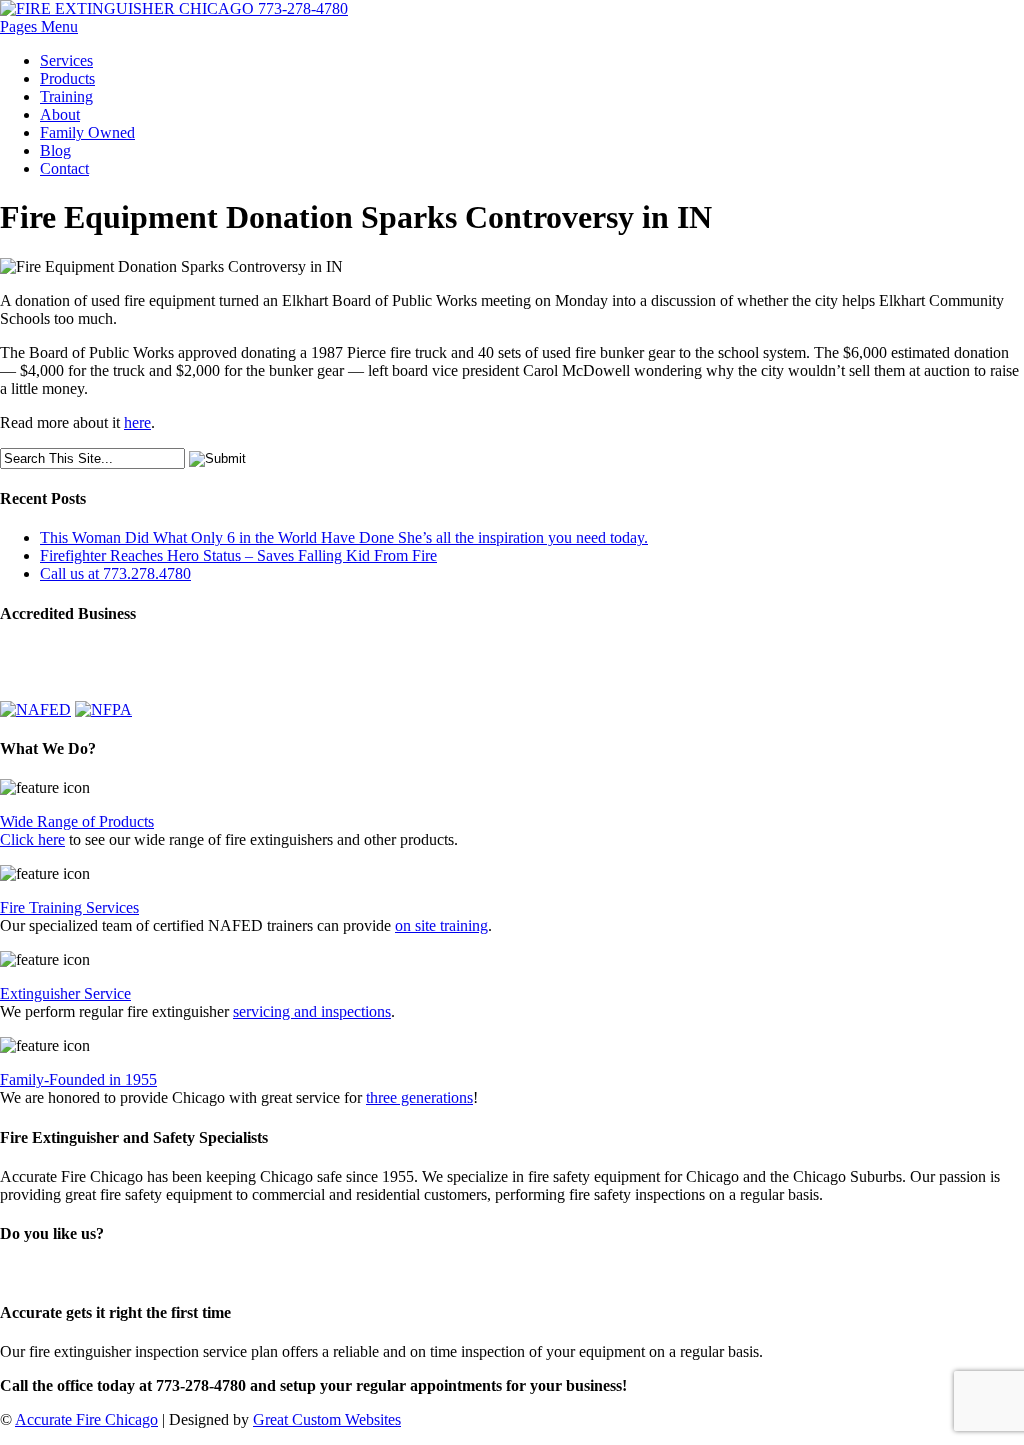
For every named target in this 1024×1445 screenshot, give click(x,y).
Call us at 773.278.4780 (115, 573)
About (60, 114)
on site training (441, 925)
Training (66, 96)
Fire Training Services (69, 907)
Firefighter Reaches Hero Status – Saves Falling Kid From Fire (238, 555)
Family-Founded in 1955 (78, 1079)
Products (67, 78)
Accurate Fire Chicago (86, 1419)
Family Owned (87, 132)
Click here (32, 839)
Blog (55, 150)
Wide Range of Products (77, 821)
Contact (64, 168)
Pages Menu (39, 26)
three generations (419, 1097)
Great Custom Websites (327, 1419)
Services (66, 60)
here (137, 422)
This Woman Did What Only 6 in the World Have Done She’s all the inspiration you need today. (344, 537)
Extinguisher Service (65, 993)
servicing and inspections (312, 1011)
